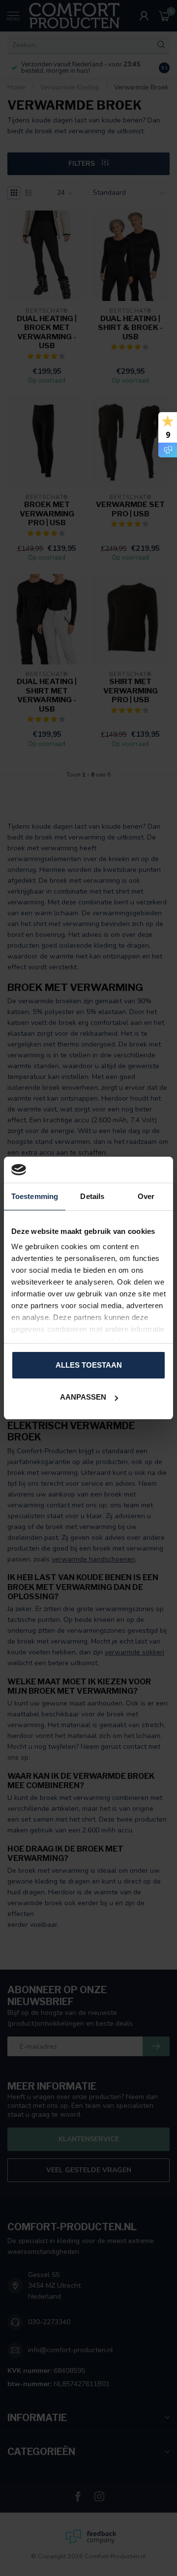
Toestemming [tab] (35, 1196)
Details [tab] (92, 1196)
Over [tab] (146, 1196)
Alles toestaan (89, 1365)
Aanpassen (83, 1397)
